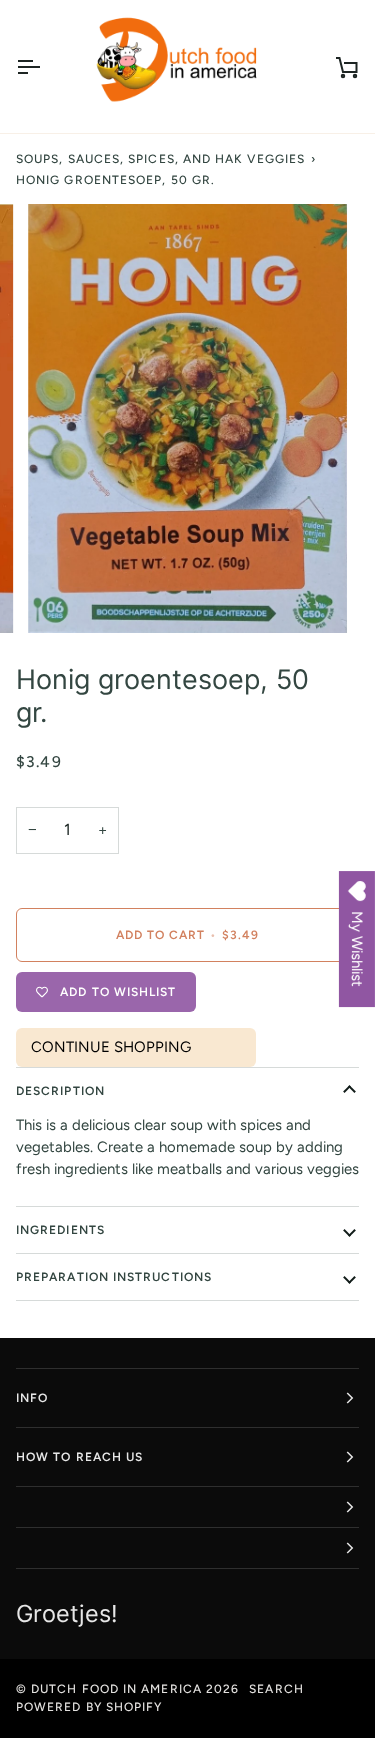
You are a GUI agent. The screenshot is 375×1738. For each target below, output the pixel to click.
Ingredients (60, 1230)
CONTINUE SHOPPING (111, 1047)
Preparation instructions (114, 1277)
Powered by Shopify (89, 1707)
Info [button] (32, 1398)
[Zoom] (65, 595)
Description (60, 1091)
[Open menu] (46, 66)
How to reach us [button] (79, 1457)
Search (276, 1689)
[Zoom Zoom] (187, 418)
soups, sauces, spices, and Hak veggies (160, 159)
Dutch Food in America (116, 1689)
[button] (187, 1507)
